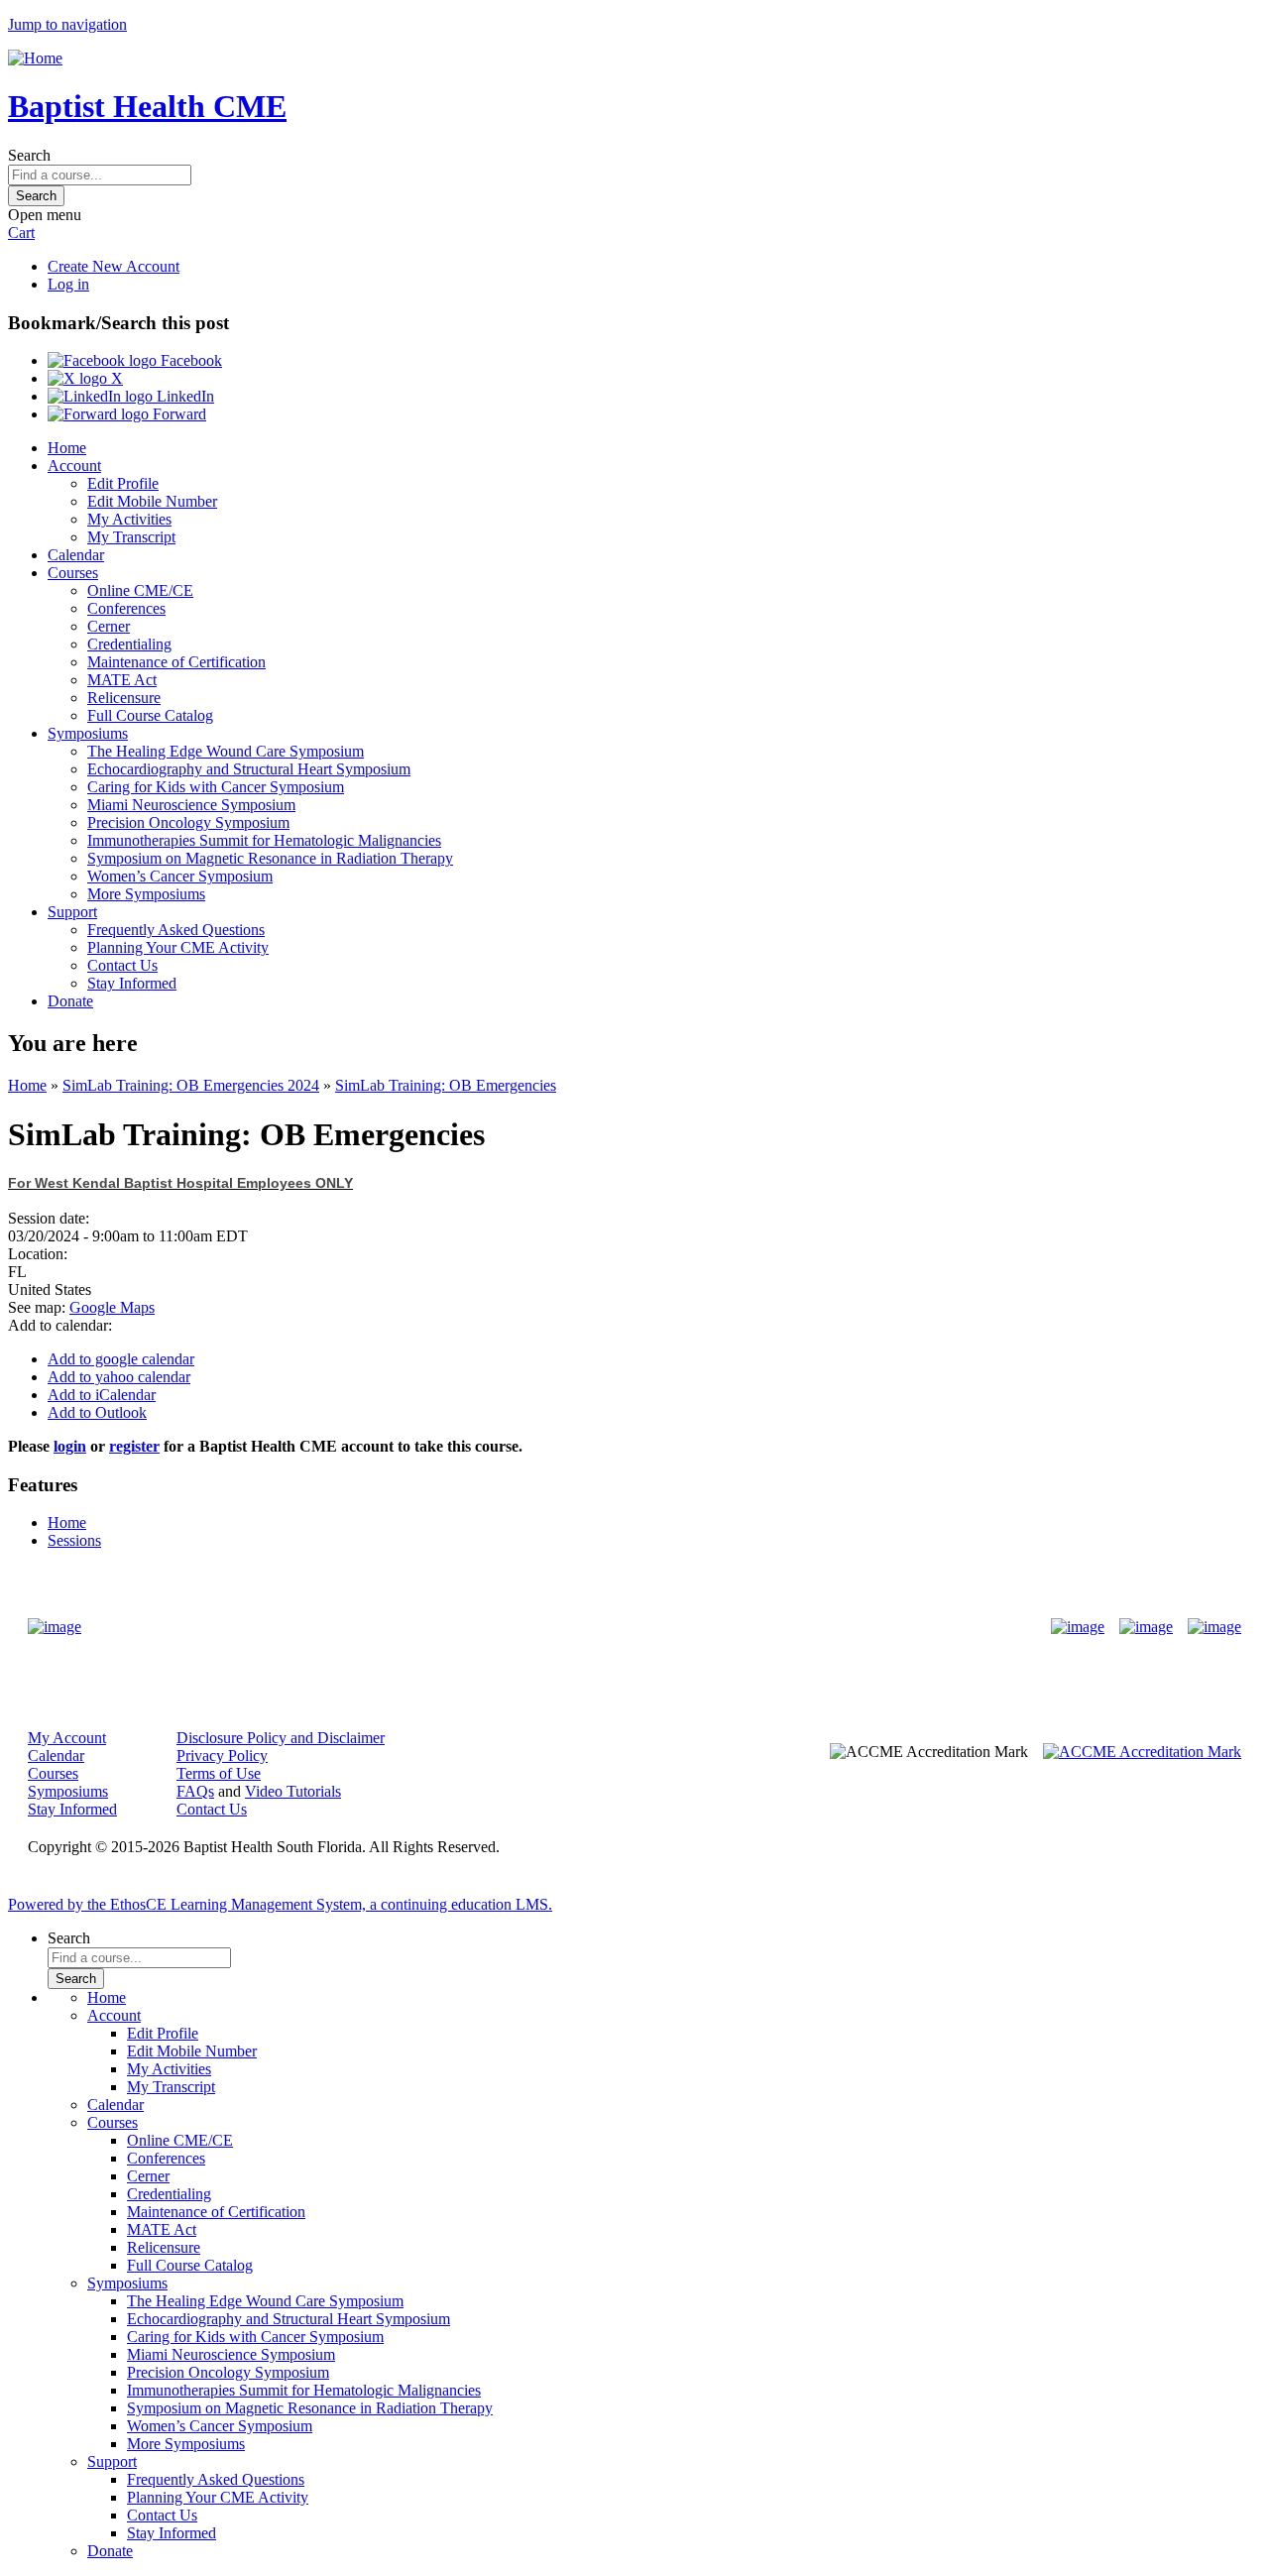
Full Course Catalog (150, 715)
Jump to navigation (67, 24)
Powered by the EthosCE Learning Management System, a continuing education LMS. (280, 1904)
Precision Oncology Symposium (188, 822)
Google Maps (112, 1307)
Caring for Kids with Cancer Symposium (216, 787)
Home (67, 448)
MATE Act (122, 680)
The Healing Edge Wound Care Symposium (226, 751)
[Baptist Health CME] (55, 1627)
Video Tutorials (293, 1791)
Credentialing (129, 644)
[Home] (35, 58)
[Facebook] (1078, 1627)
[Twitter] (1146, 1627)
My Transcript (131, 537)
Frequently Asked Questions (176, 930)
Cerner (109, 626)
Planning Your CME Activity (178, 947)
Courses (73, 573)
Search (29, 155)
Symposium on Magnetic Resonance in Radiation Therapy (270, 858)
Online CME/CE (140, 590)
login (70, 1446)
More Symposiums (146, 894)
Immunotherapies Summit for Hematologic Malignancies (264, 840)
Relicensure (124, 698)
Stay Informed (132, 983)
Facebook (189, 360)
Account (74, 466)
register (134, 1446)
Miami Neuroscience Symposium (191, 805)
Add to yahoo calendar (119, 1377)
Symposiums (88, 733)
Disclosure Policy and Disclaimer (281, 1738)
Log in (68, 284)
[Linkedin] (1214, 1627)
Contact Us (122, 965)
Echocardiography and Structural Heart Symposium (249, 769)
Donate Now (573, 1627)
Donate (70, 1001)
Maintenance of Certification (176, 662)
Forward (177, 414)
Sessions (74, 1540)
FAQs (195, 1791)
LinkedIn (183, 396)
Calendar (76, 555)
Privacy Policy (222, 1756)
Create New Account (114, 266)
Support (72, 912)
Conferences (126, 608)
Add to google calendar (121, 1359)
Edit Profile (123, 483)
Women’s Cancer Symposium (180, 876)
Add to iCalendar (102, 1395)
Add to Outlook (97, 1412)
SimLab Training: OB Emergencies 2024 (191, 1085)
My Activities (129, 519)
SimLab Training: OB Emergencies (446, 1085)
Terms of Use (219, 1773)
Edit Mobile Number (152, 501)
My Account (67, 1738)
